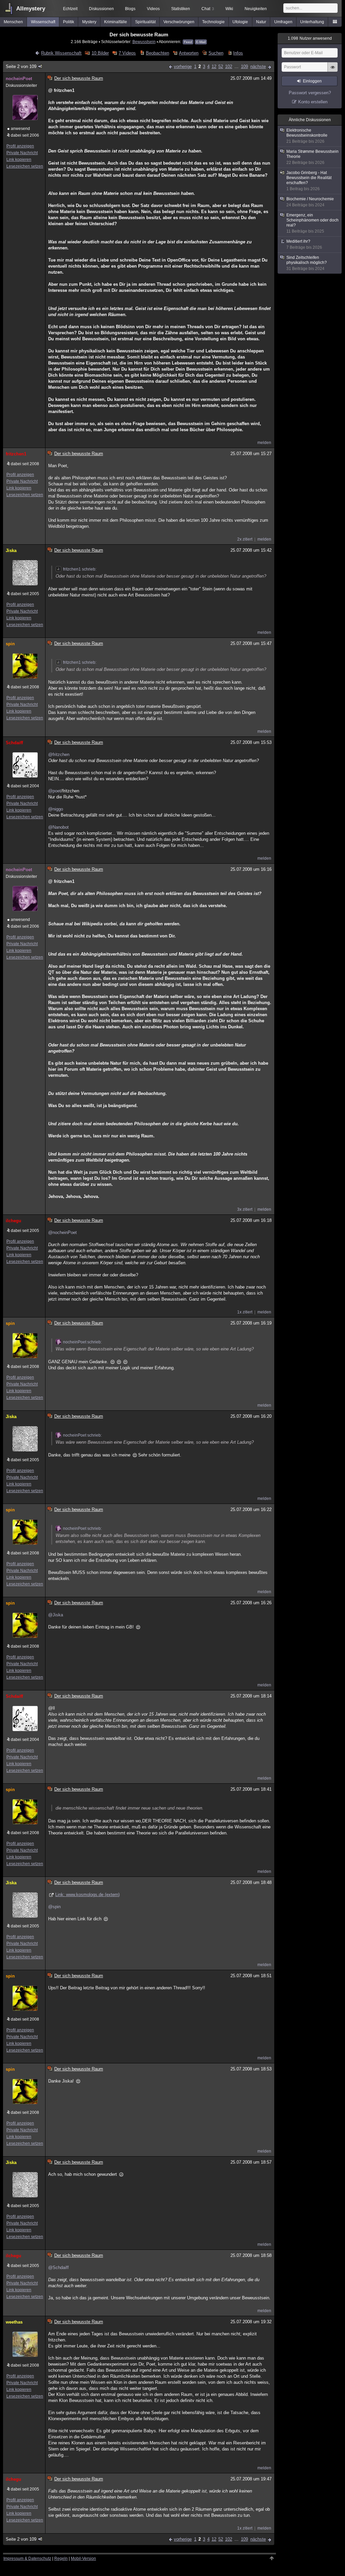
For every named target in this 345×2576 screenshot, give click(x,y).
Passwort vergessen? (310, 93)
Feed (188, 42)
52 (221, 66)
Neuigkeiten (256, 9)
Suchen (216, 53)
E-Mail (201, 42)
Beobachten (157, 53)
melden (264, 443)
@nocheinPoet (62, 1232)
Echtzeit (70, 9)
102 (229, 66)
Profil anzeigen (20, 146)
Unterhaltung (312, 22)
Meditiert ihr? (304, 244)
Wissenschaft (43, 22)
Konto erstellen (313, 102)
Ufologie (240, 22)
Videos (153, 9)
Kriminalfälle (116, 22)
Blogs (130, 9)
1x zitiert (245, 1312)
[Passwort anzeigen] (333, 71)
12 (214, 66)
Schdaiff (14, 743)
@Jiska (56, 1615)
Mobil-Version (83, 2558)
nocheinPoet (19, 79)
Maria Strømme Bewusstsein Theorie (312, 157)
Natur (261, 22)
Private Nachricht (22, 153)
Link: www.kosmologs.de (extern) (87, 1895)
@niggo (56, 809)
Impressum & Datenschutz (27, 2558)
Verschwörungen (179, 22)
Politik (69, 22)
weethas (14, 2322)
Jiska (11, 551)
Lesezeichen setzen (25, 166)
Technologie (213, 22)
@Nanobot (58, 827)
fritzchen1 (16, 454)
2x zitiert (245, 539)
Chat (208, 9)
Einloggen (312, 81)
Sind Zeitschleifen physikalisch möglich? (307, 263)
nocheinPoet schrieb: (82, 1342)
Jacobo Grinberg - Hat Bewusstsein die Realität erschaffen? (309, 181)
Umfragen (283, 22)
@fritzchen (59, 754)
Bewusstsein (144, 42)
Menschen (13, 22)
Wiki (229, 9)
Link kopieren (19, 160)
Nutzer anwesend (310, 38)
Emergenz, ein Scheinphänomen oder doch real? (312, 223)
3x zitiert (245, 1209)
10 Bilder (100, 53)
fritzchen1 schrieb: (80, 569)
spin (10, 644)
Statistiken (181, 9)
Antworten (189, 53)
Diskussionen (101, 9)
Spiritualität (145, 22)
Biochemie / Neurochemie (310, 202)
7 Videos (127, 53)
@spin (54, 1907)
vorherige (183, 66)
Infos (238, 53)
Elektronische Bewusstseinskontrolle (307, 136)
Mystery (89, 22)
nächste (258, 66)
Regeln (61, 2558)
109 (244, 66)
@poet (55, 791)
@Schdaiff (58, 2268)
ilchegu (13, 1221)
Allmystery (31, 9)
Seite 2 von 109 (21, 66)
